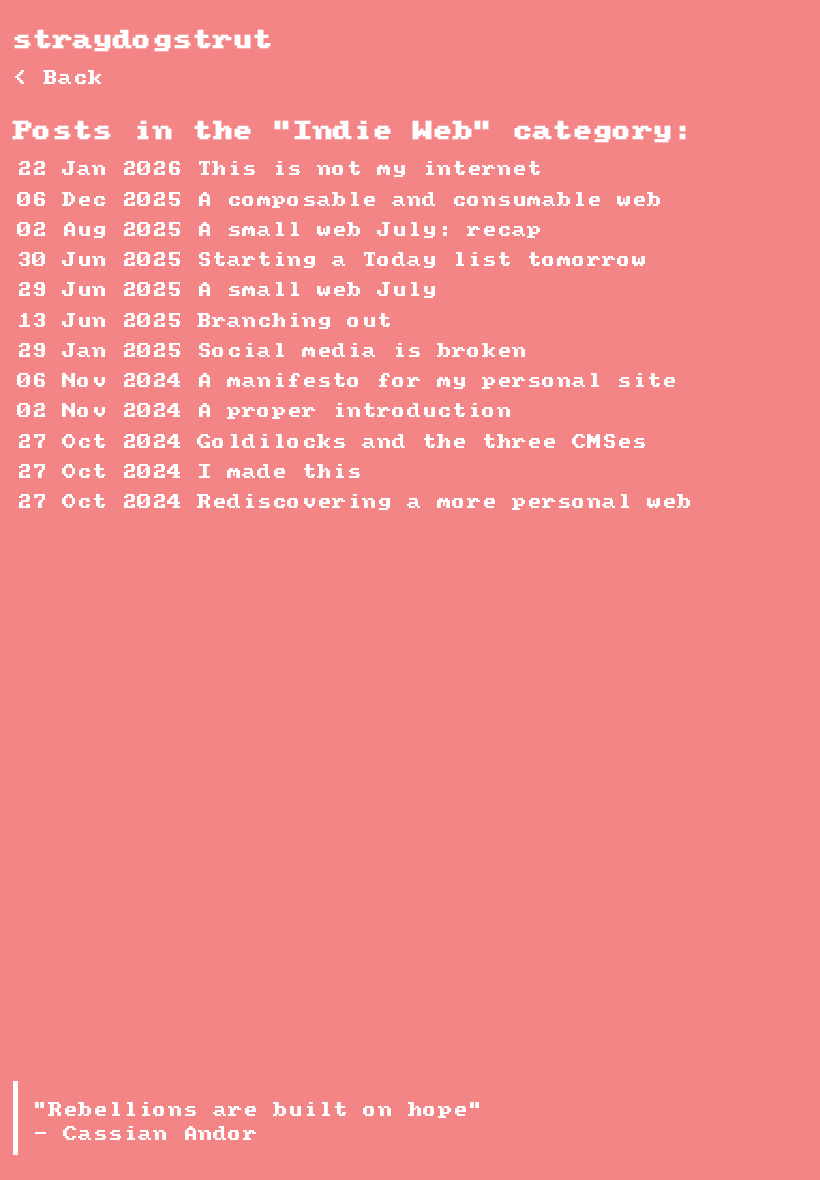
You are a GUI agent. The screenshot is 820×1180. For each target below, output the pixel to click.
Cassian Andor (160, 1134)
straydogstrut (143, 40)
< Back (58, 78)
